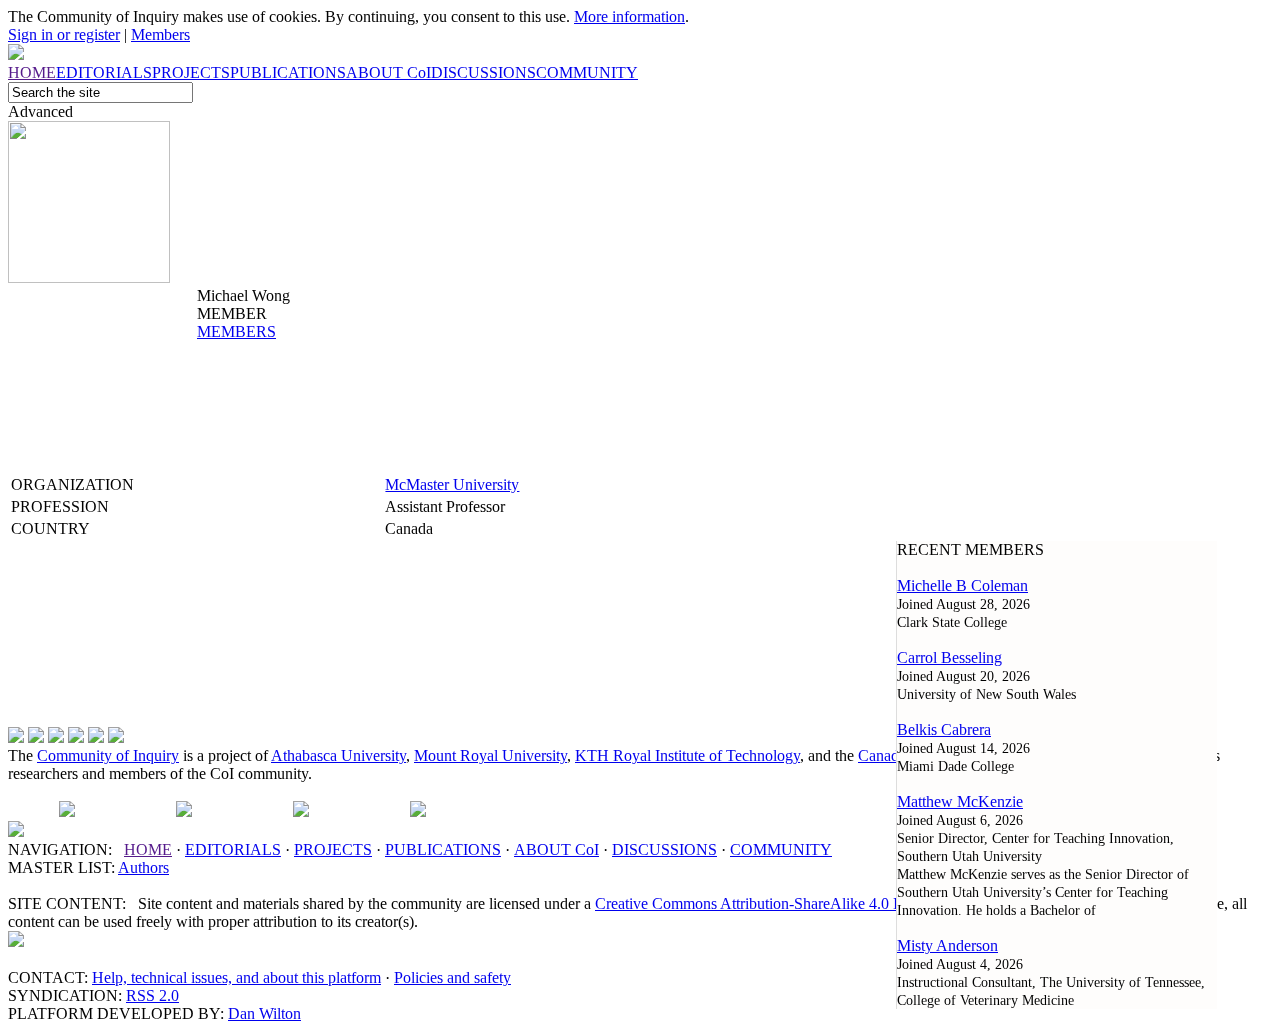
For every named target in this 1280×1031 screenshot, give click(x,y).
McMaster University (452, 484)
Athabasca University (338, 755)
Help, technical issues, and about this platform (236, 977)
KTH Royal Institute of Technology (687, 755)
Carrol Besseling (949, 657)
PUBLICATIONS (443, 849)
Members (160, 34)
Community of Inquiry (108, 755)
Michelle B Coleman (962, 585)
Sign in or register (64, 34)
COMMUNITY (781, 849)
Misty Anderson (947, 945)
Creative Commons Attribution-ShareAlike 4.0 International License (810, 903)
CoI (556, 849)
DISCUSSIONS (664, 849)
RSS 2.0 (152, 995)
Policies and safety (452, 977)
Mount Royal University (490, 755)
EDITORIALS (233, 849)
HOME (148, 849)
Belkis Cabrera (944, 729)
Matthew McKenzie (960, 801)
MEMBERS (236, 331)
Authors (143, 867)
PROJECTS (333, 849)
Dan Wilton (264, 1013)
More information (629, 16)
